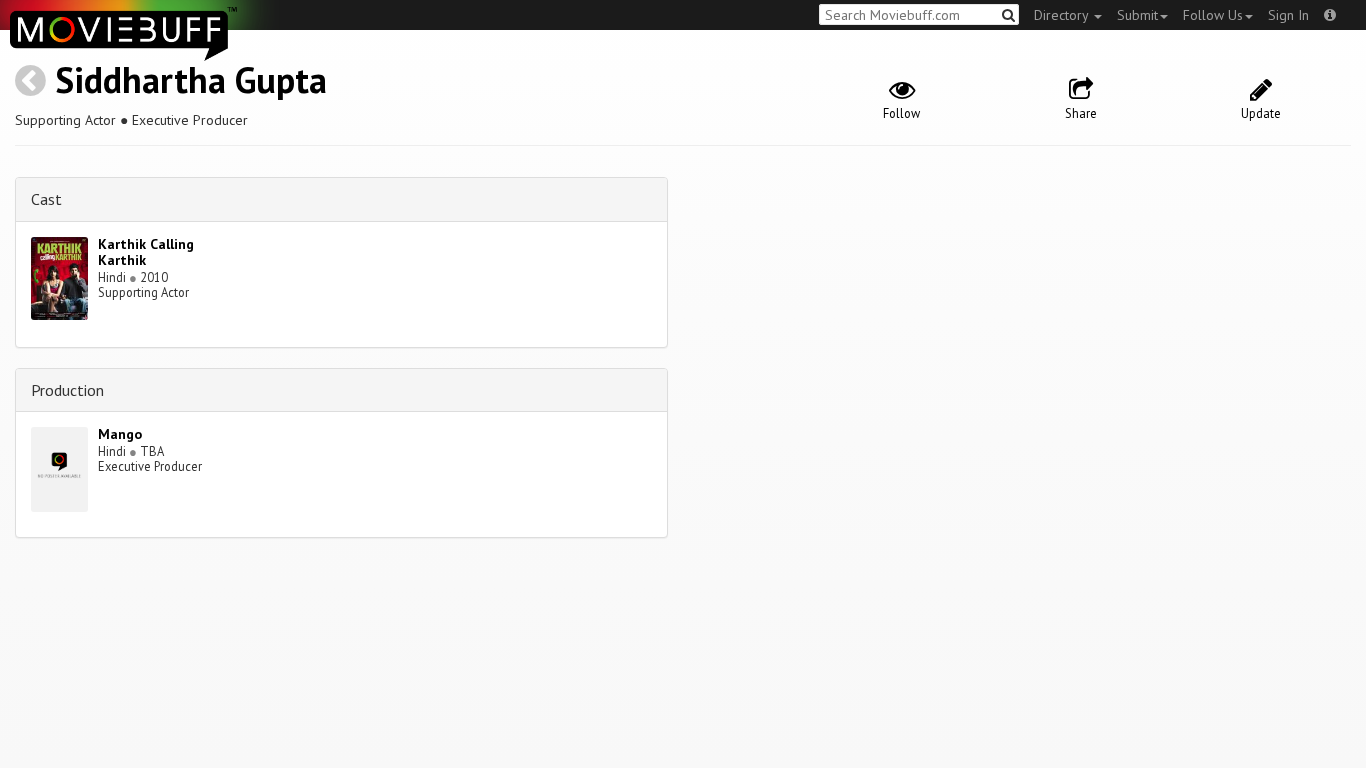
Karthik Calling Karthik (146, 252)
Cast (46, 199)
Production (67, 390)
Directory (1063, 15)
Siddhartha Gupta (191, 79)
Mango (120, 434)
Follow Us (1213, 15)
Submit (1137, 15)
